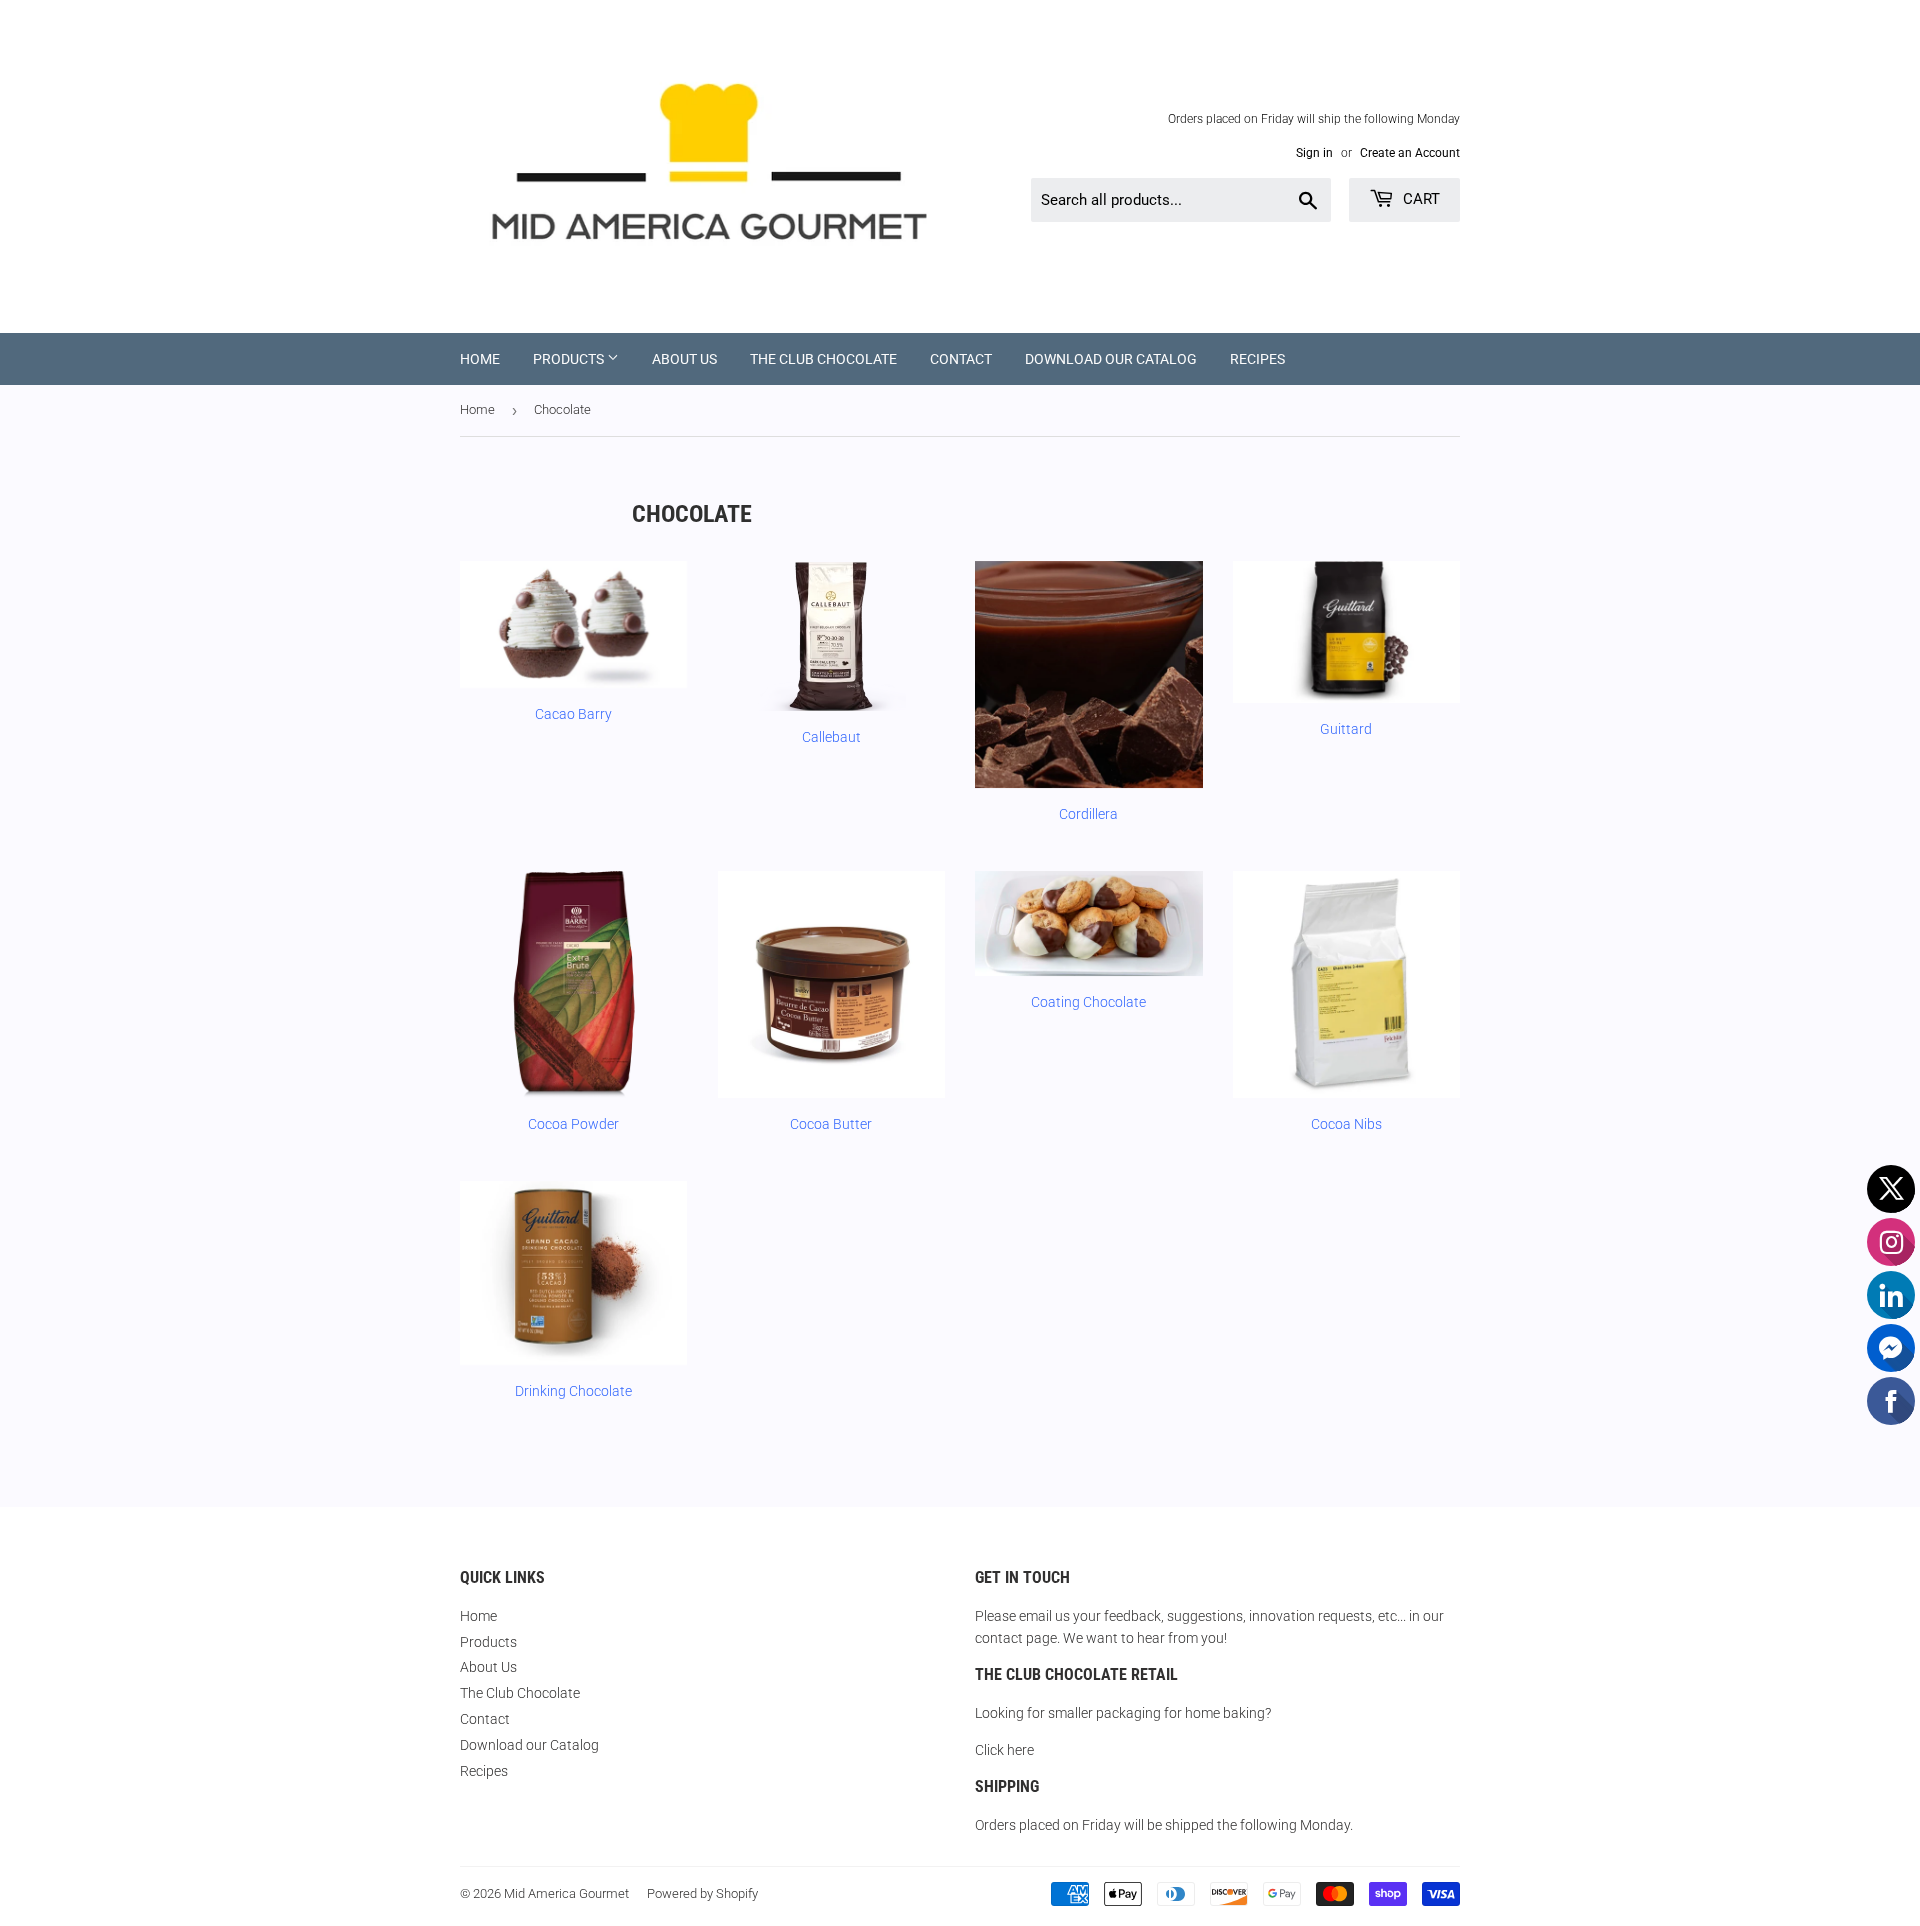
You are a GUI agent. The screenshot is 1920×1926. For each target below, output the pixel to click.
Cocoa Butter (831, 1124)
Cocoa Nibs (1346, 1124)
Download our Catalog (1111, 359)
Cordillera (1088, 814)
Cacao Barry (573, 714)
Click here (1004, 1750)
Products (570, 359)
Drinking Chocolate (573, 1391)
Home (480, 359)
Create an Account (1410, 153)
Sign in (1314, 153)
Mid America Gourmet (566, 1893)
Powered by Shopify (702, 1893)
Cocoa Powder (573, 1124)
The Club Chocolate (823, 359)
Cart (1419, 199)
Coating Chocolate (1088, 1002)
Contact (961, 359)
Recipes (1257, 359)
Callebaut (831, 737)
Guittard (1346, 729)
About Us (684, 359)
